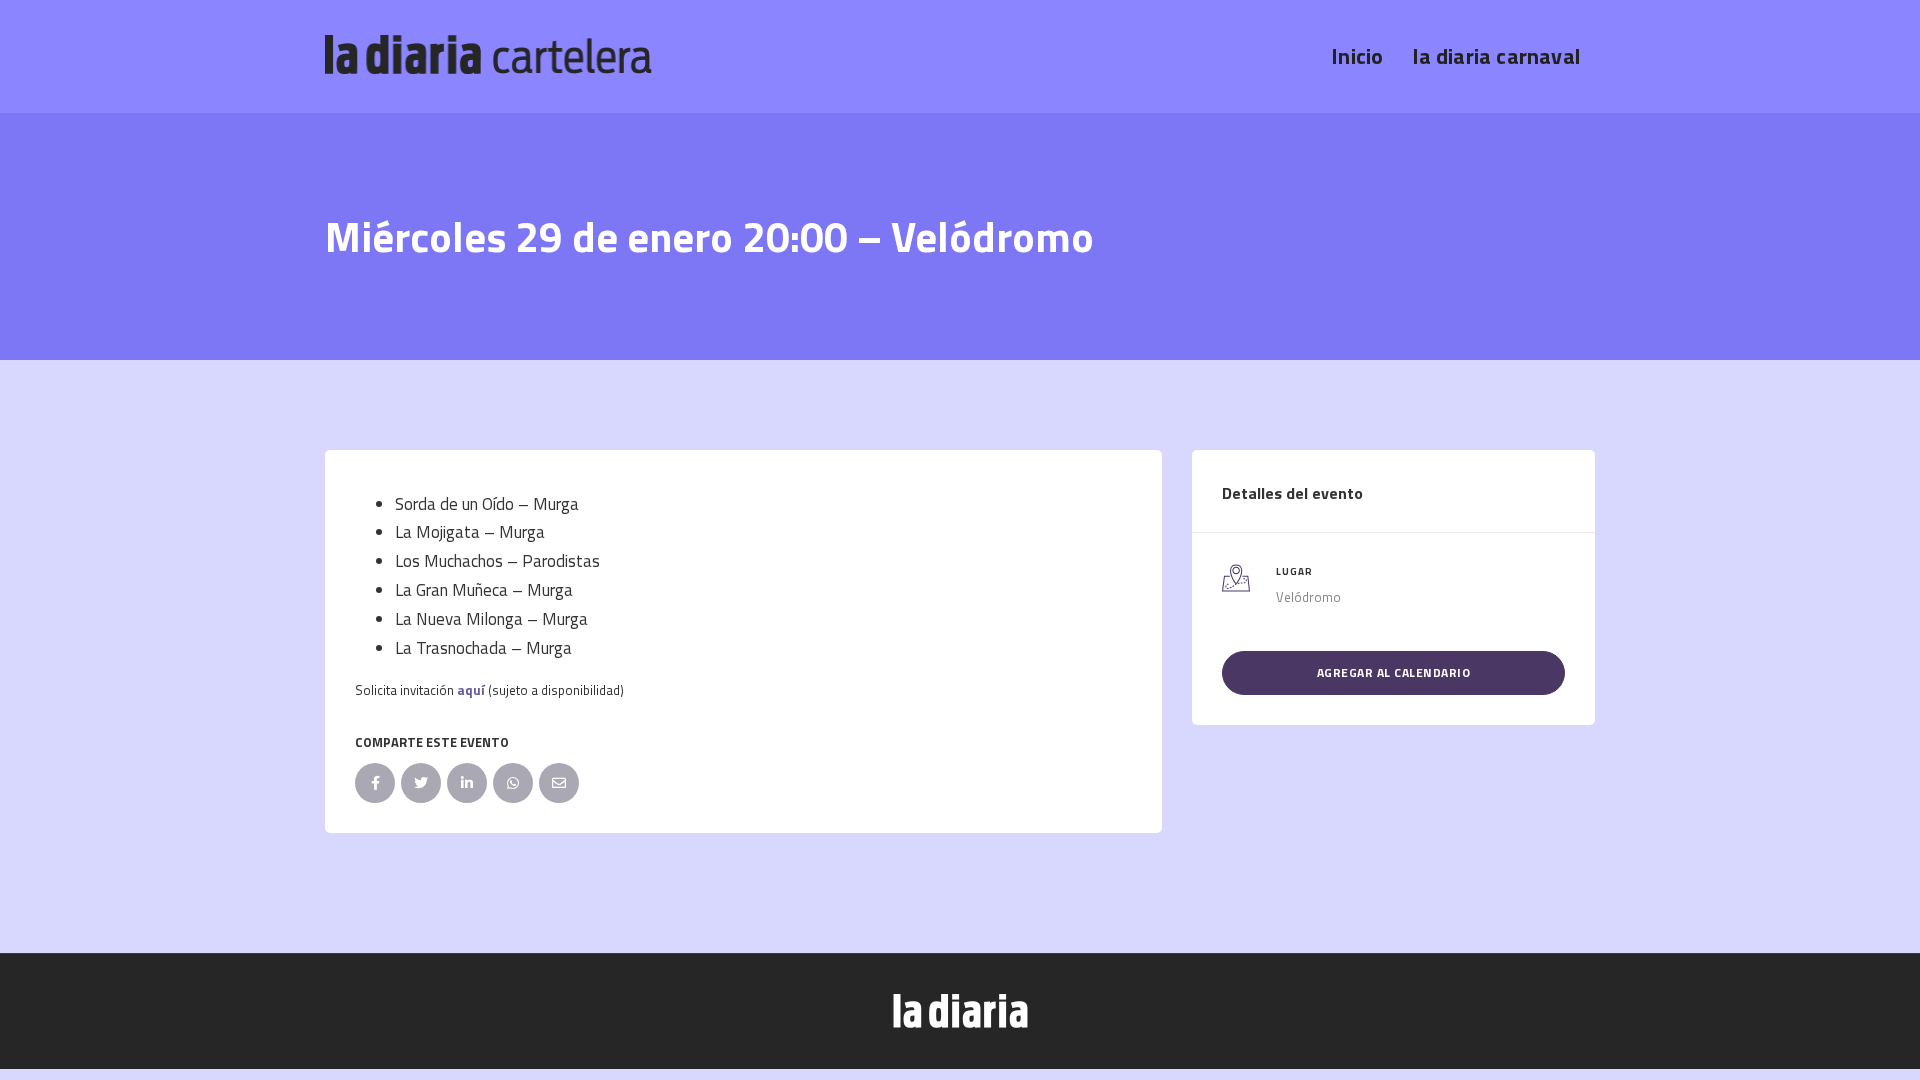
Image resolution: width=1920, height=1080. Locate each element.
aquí (471, 690)
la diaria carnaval (1496, 56)
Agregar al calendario (1394, 672)
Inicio (1357, 56)
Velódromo (1308, 597)
